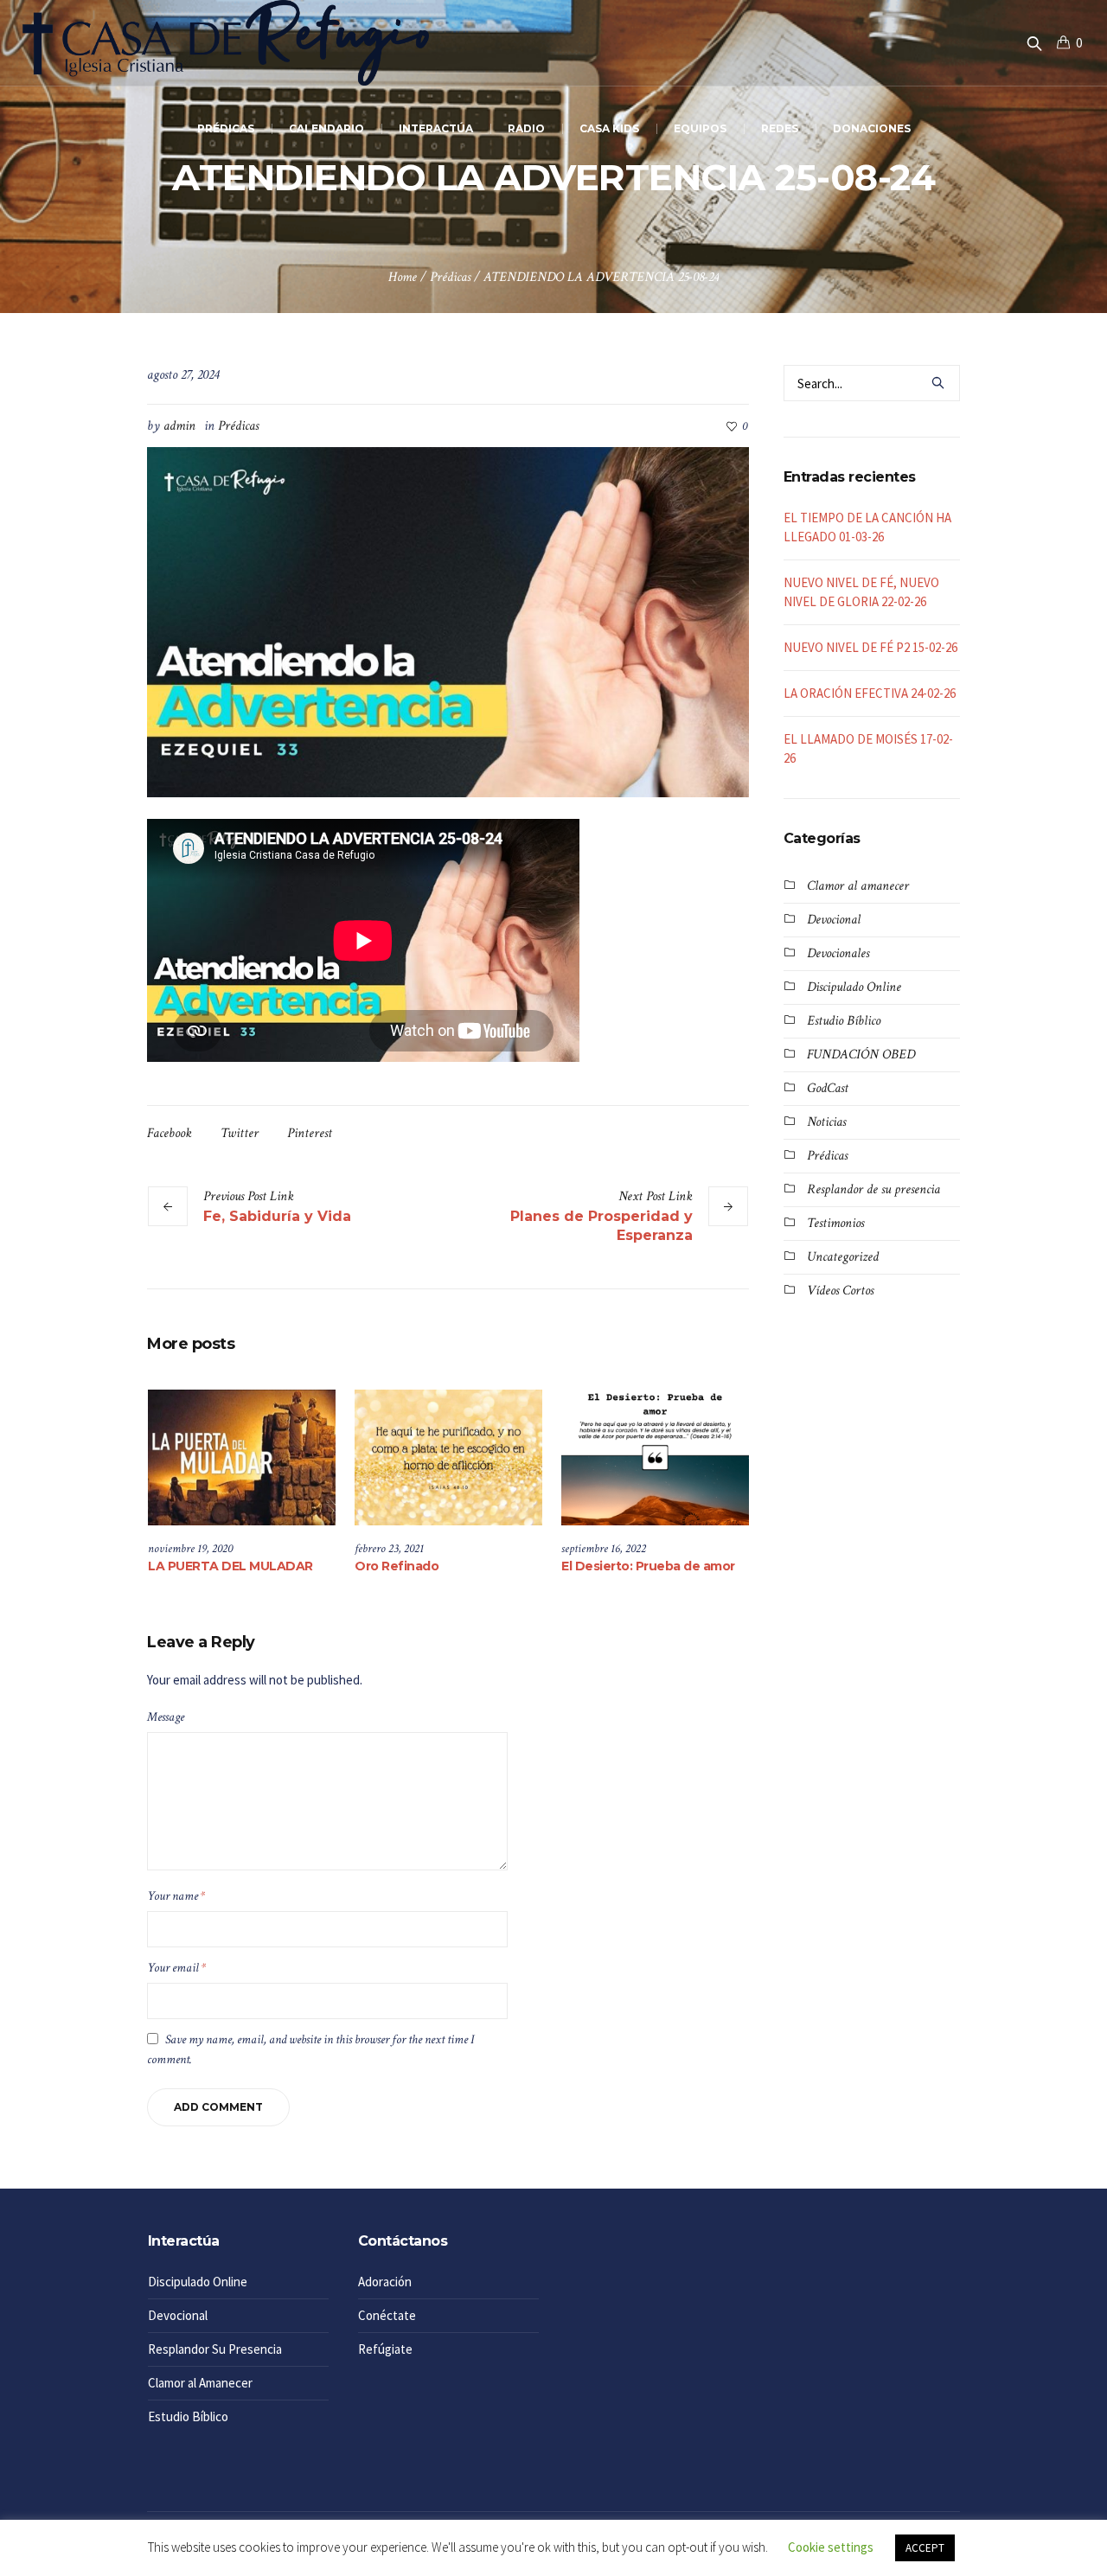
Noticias (826, 1122)
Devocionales (838, 953)
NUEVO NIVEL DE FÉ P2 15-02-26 (870, 647)
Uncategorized (843, 1257)
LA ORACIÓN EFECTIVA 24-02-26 (870, 693)
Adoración (385, 2282)
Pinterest (310, 1133)
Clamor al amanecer (858, 886)
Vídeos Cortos (840, 1291)
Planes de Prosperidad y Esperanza (601, 1226)
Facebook (170, 1133)
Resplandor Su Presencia (215, 2349)
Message (166, 1717)
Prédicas (450, 277)
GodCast (828, 1088)
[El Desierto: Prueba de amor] (655, 1457)
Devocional (834, 920)
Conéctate (387, 2315)
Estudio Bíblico (844, 1021)
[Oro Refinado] (448, 1457)
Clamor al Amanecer (200, 2383)
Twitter (240, 1133)
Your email (176, 1968)
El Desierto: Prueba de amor (648, 1566)
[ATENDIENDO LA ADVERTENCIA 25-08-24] (448, 620)
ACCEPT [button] (925, 2548)
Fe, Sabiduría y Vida (277, 1216)
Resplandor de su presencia (873, 1189)
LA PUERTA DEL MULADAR (230, 1566)
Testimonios (835, 1223)
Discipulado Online (854, 987)
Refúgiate (385, 2349)
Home (403, 277)
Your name (176, 1896)
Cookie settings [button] (831, 2547)
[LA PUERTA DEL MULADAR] (242, 1457)
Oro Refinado (397, 1566)
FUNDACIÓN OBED (861, 1055)
